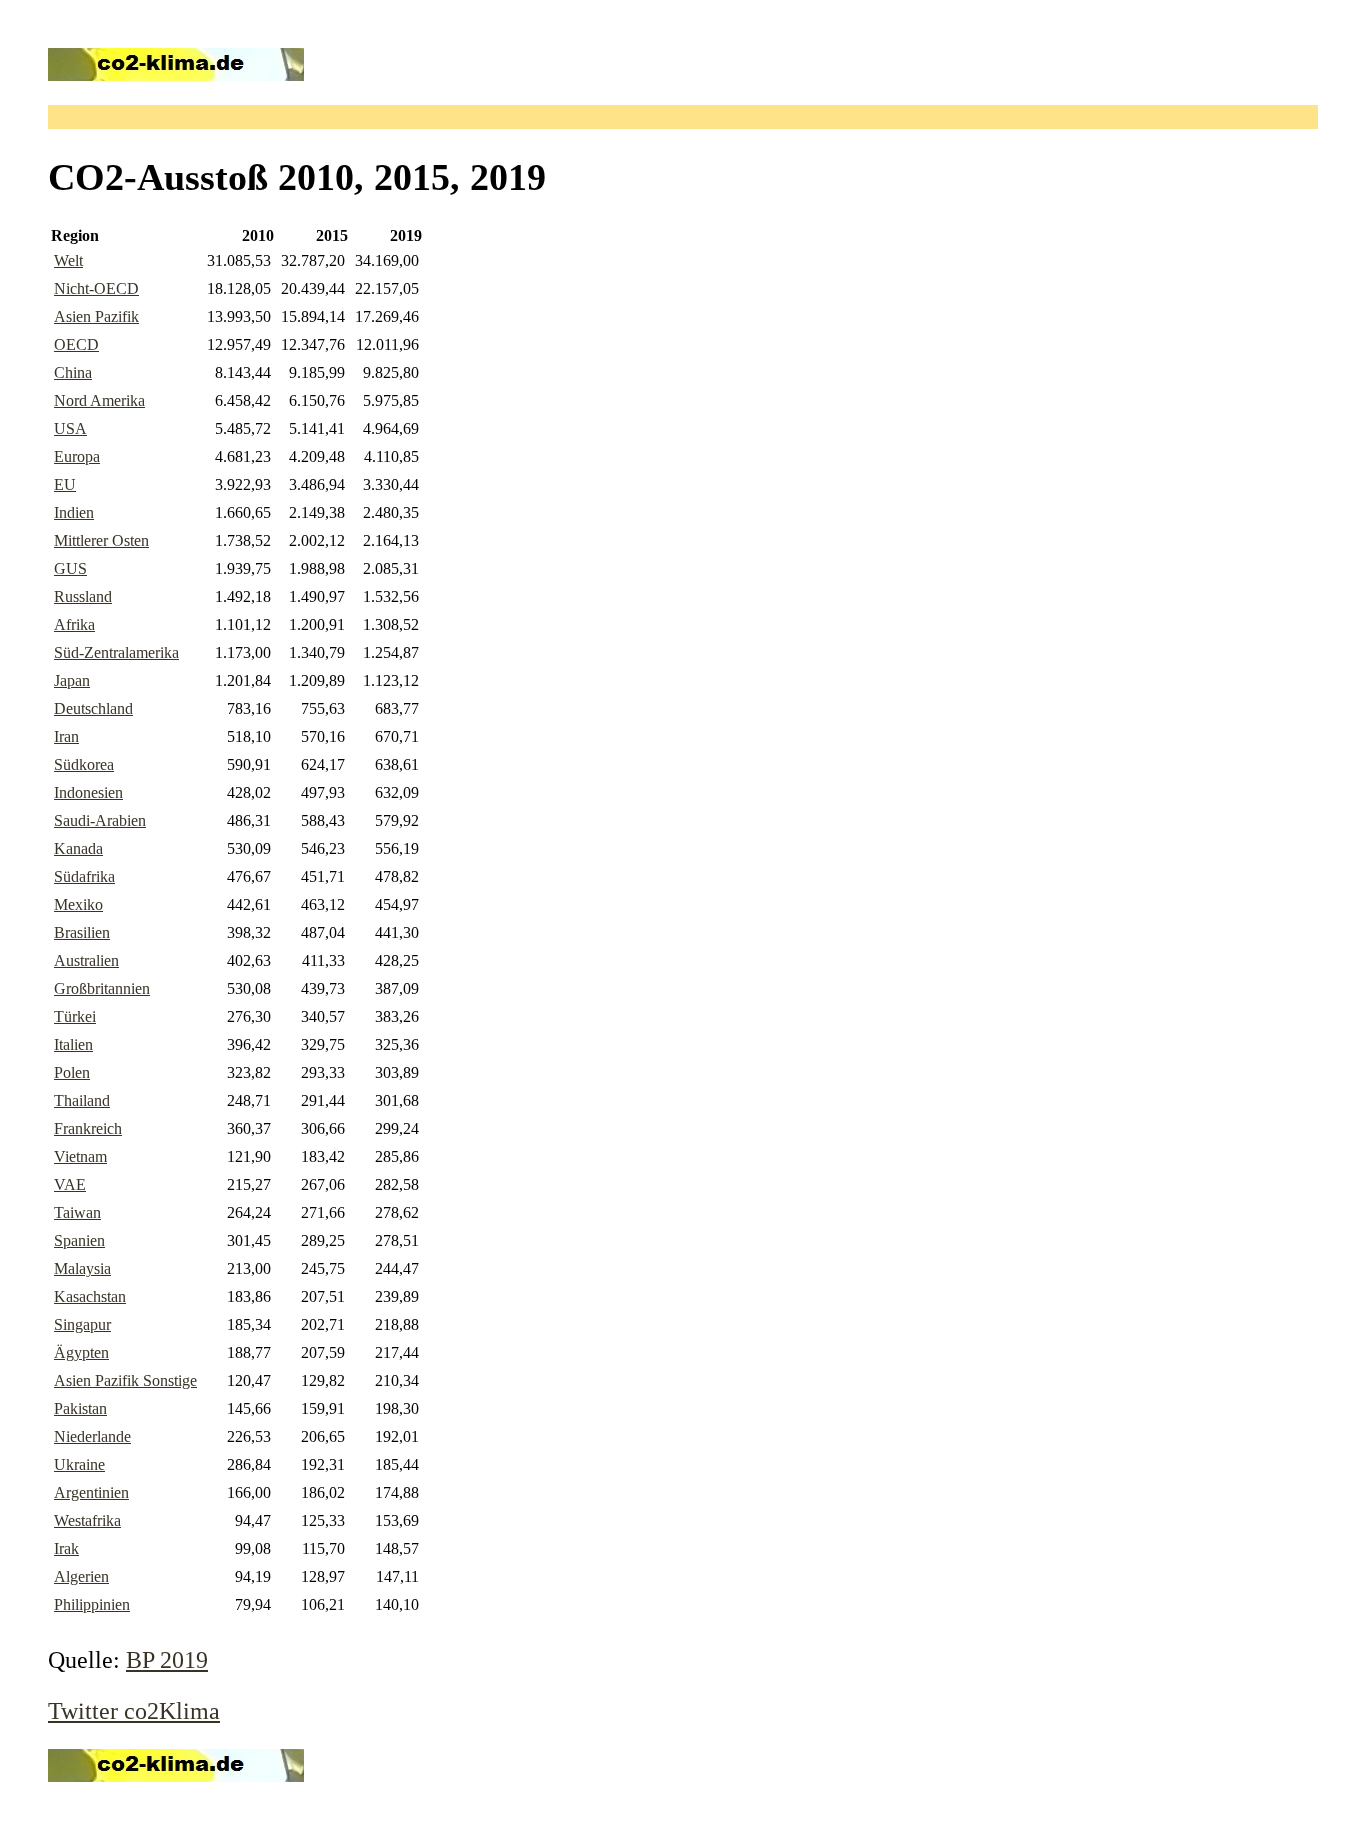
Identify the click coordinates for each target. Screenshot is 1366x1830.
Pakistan (80, 1408)
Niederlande (92, 1436)
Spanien (79, 1240)
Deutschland (93, 708)
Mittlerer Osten (101, 540)
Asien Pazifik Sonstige (125, 1380)
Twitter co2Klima (134, 1711)
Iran (66, 736)
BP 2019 (167, 1660)
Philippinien (92, 1604)
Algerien (81, 1576)
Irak (66, 1548)
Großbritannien (102, 988)
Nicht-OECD (96, 288)
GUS (70, 568)
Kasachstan (90, 1296)
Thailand (82, 1100)
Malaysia (82, 1268)
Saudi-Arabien (100, 820)
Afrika (74, 624)
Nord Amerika (99, 400)
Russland (83, 596)
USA (70, 428)
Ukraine (79, 1464)
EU (65, 484)
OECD (76, 344)
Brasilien (82, 932)
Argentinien (91, 1492)
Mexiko (78, 904)
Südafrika (84, 876)
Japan (72, 680)
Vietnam (80, 1156)
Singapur (82, 1324)
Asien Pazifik (96, 316)
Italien (73, 1044)
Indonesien (88, 792)
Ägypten (81, 1352)
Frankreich (88, 1128)
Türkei (75, 1016)
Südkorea (84, 764)
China (73, 372)
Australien (86, 960)
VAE (70, 1184)
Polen (72, 1072)
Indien (74, 512)
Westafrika (87, 1520)
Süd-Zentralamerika (116, 652)
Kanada (78, 848)
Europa (77, 456)
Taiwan (77, 1212)
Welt (68, 260)
